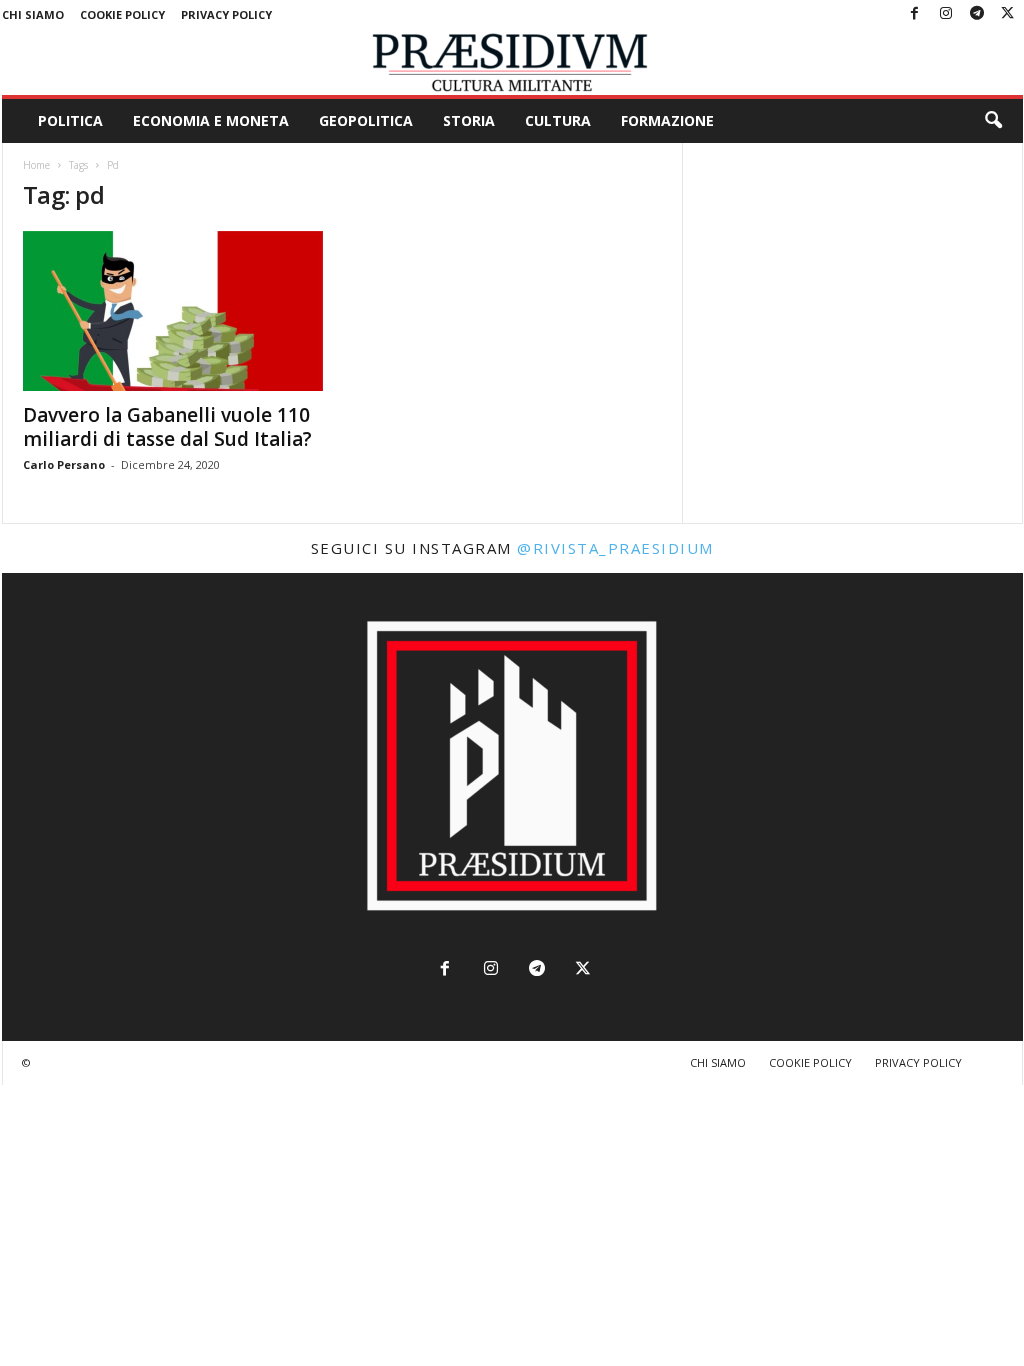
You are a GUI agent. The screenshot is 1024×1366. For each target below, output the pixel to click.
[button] (993, 121)
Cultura (558, 120)
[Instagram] (946, 14)
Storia (469, 120)
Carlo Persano (64, 464)
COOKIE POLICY (122, 14)
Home (36, 165)
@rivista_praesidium (615, 548)
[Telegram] (977, 14)
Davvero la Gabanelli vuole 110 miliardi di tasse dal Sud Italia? (167, 427)
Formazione (667, 120)
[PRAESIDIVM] (512, 62)
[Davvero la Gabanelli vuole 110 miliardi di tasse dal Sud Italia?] (173, 311)
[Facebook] (915, 14)
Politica (70, 120)
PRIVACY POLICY (226, 14)
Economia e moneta (211, 120)
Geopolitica (366, 120)
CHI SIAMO (33, 14)
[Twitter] (1008, 14)
